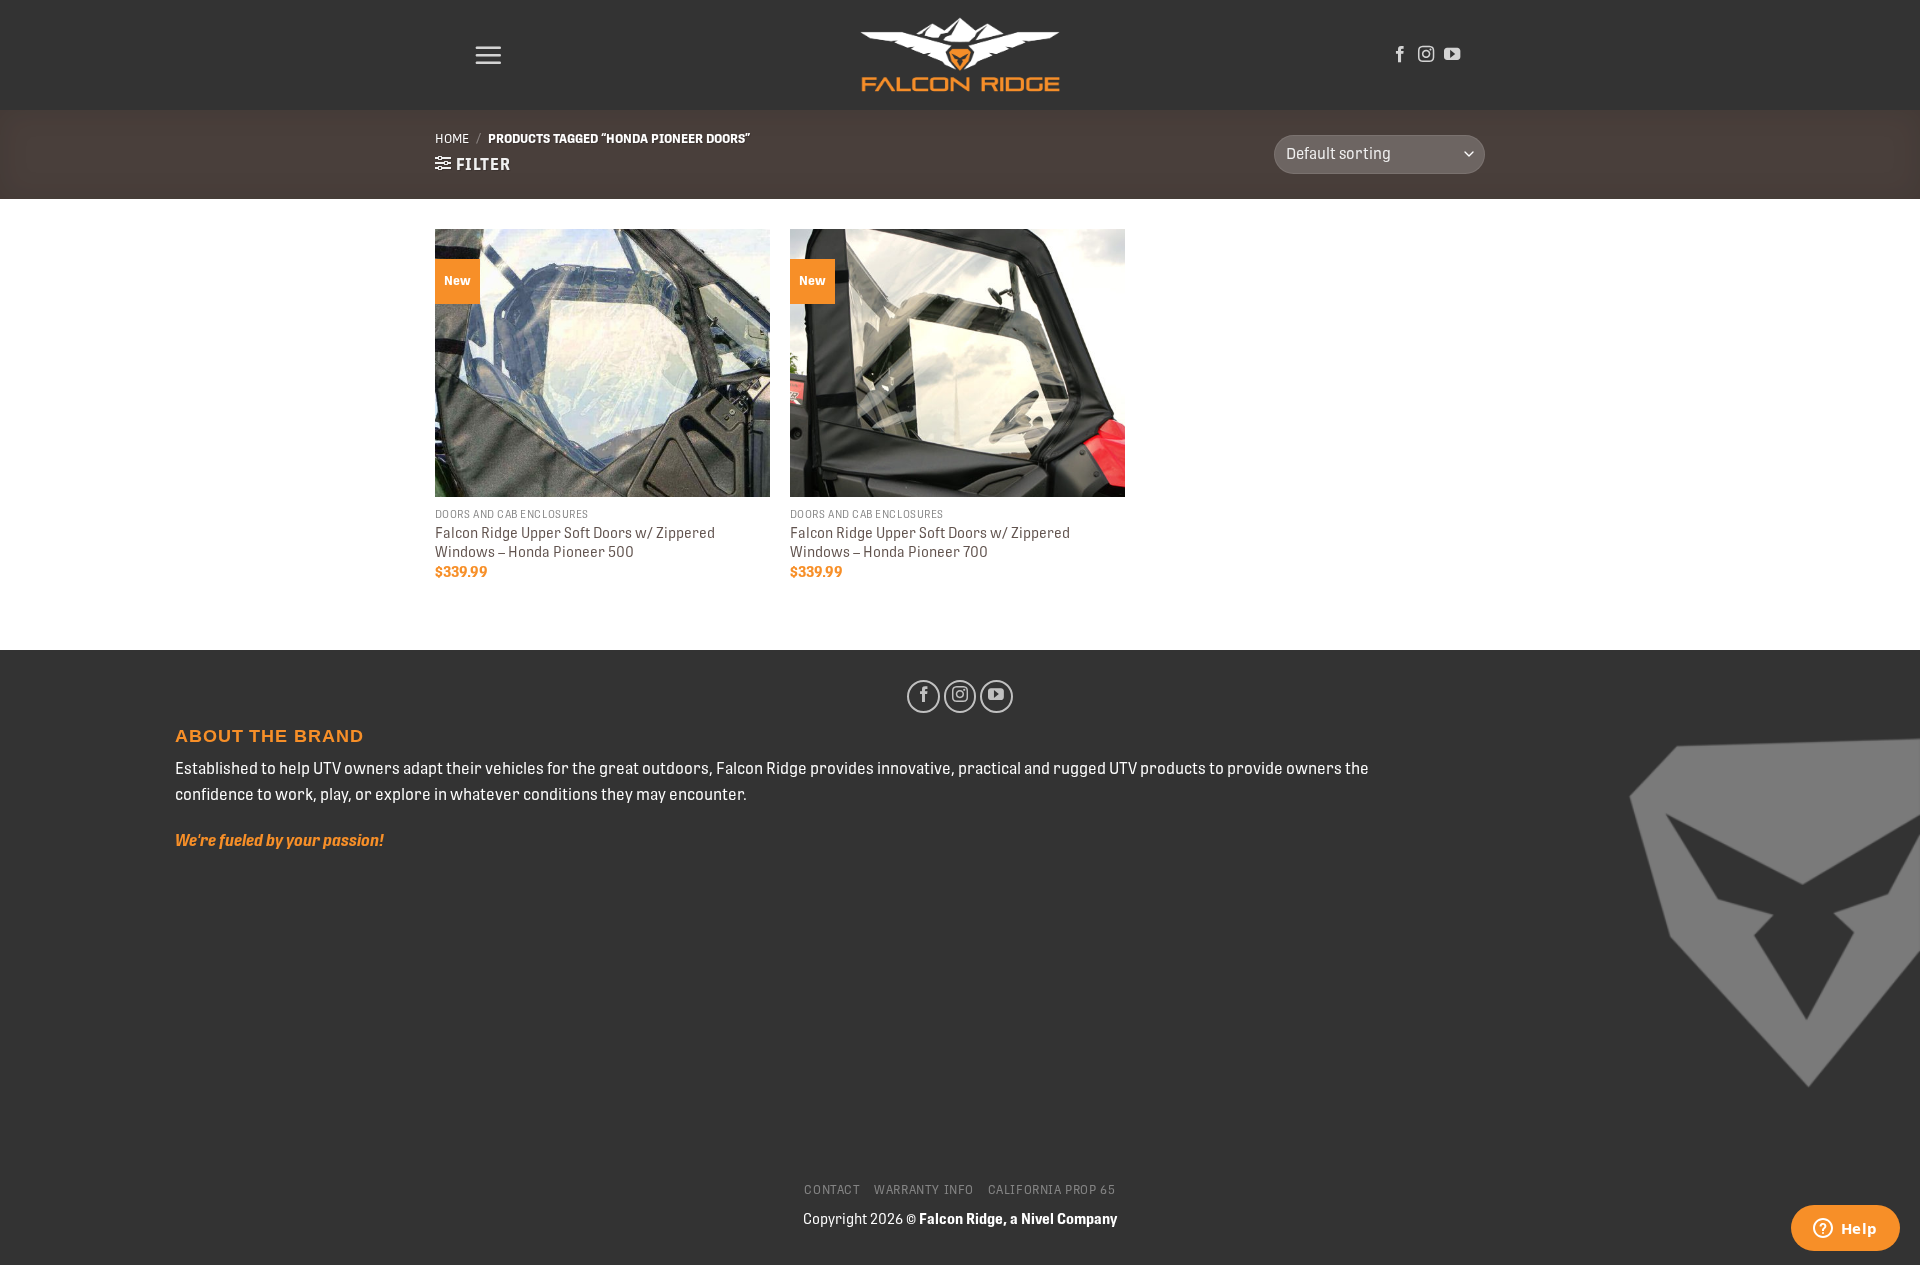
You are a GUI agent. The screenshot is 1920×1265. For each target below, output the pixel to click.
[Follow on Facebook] (1400, 55)
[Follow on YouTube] (1452, 55)
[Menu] (488, 55)
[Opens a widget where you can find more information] (1845, 1230)
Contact (832, 1190)
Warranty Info (924, 1190)
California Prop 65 (1052, 1190)
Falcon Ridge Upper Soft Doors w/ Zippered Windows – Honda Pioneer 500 (575, 542)
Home (452, 138)
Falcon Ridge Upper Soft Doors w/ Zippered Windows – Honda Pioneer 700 (930, 542)
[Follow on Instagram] (1426, 55)
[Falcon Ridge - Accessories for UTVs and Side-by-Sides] (960, 55)
